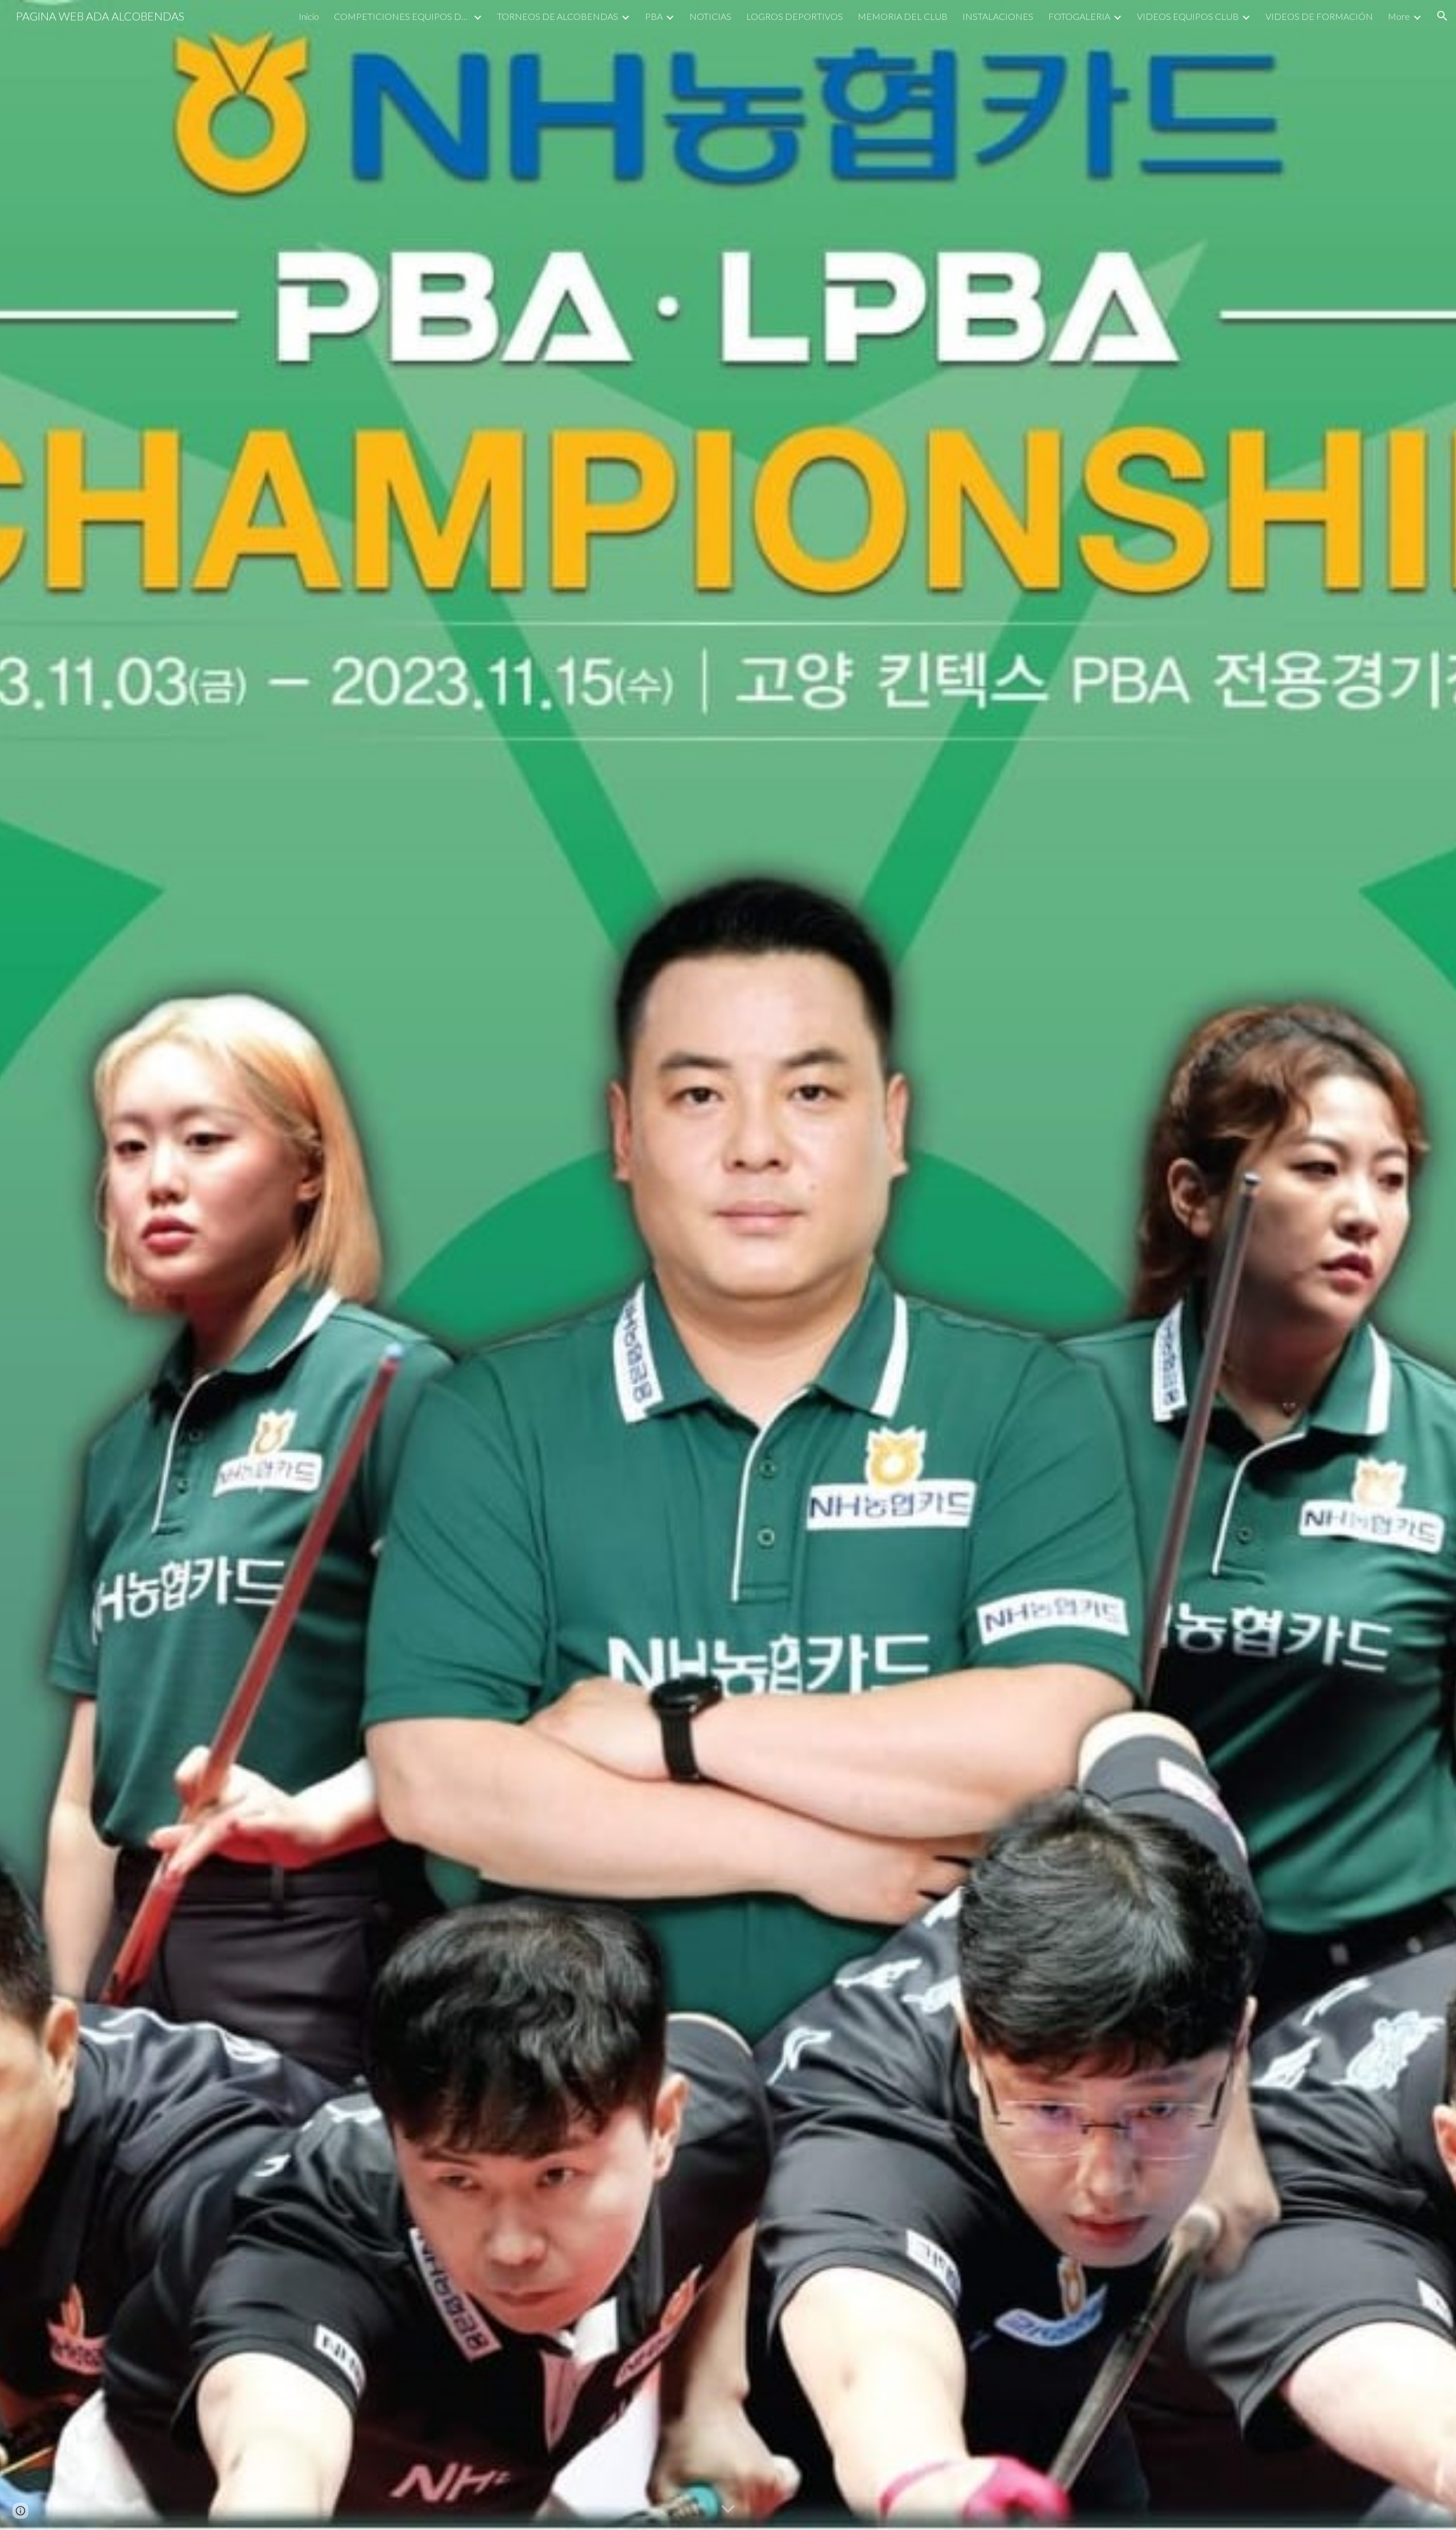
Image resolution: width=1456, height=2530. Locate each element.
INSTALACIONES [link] (998, 16)
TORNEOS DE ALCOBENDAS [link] (558, 16)
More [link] (1399, 16)
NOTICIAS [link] (710, 16)
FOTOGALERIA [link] (1079, 16)
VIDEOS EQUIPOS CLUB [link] (1188, 16)
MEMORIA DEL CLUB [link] (903, 16)
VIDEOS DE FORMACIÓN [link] (1319, 16)
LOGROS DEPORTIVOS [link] (795, 16)
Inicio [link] (309, 16)
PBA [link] (654, 16)
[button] (1442, 16)
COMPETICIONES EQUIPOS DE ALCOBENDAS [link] (402, 16)
